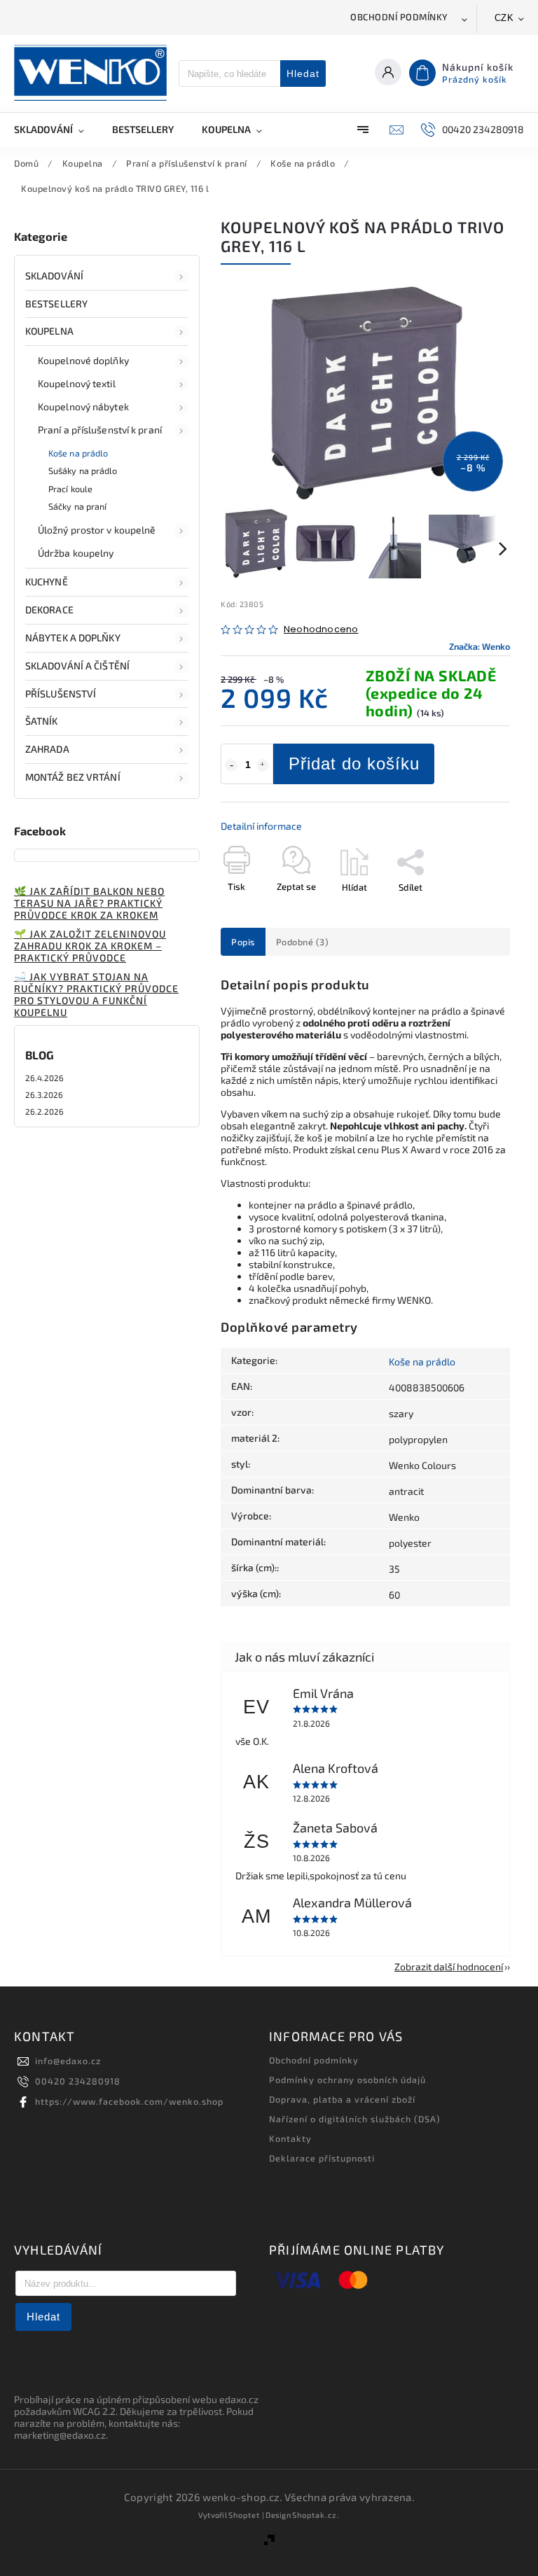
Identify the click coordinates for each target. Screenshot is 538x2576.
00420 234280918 (78, 2081)
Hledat (303, 74)
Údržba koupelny (76, 553)
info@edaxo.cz (68, 2061)
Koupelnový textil (77, 383)
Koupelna (49, 331)
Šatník (42, 721)
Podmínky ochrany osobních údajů (347, 2080)
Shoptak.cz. (316, 2515)
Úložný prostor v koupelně (97, 530)
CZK (504, 18)
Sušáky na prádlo (83, 471)
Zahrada (47, 749)
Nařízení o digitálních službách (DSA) (355, 2119)
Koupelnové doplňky (83, 360)
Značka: (480, 646)
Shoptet (244, 2515)
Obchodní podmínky (399, 17)
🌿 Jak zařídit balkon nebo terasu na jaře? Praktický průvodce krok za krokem (89, 903)
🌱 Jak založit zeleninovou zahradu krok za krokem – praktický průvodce (90, 946)
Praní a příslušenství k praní (100, 430)
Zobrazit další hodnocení (449, 1966)
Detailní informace (261, 826)
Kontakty (290, 2138)
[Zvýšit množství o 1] (263, 765)
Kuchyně (47, 582)
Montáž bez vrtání (73, 777)
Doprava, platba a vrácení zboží (342, 2099)
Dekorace (49, 610)
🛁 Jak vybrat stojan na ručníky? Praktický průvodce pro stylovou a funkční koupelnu (96, 994)
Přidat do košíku (354, 764)
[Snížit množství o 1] (231, 765)
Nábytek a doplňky (73, 638)
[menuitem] (56, 130)
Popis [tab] (243, 942)
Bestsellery (56, 304)
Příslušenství (61, 694)
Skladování (54, 276)
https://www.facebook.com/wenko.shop (129, 2101)
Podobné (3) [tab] (303, 942)
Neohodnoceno (321, 630)
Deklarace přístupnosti (322, 2158)
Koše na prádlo (78, 453)
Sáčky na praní (77, 506)
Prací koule (70, 489)
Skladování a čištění (77, 666)
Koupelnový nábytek (83, 406)
